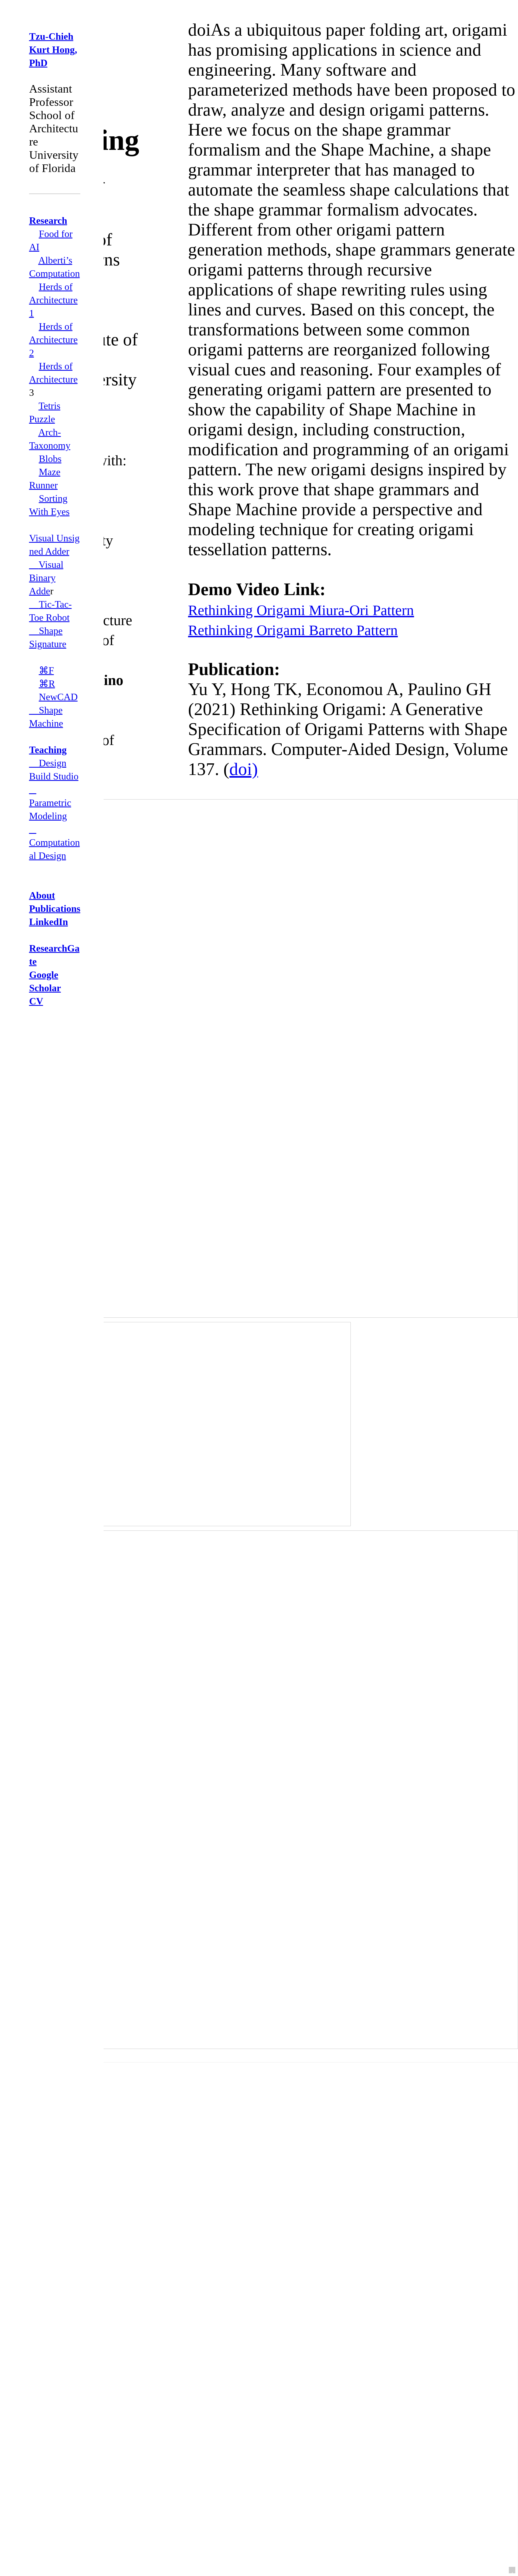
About (42, 895)
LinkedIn (49, 922)
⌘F (46, 670)
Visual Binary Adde (46, 578)
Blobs (50, 459)
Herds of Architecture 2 (53, 340)
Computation (54, 274)
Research (48, 221)
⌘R (47, 684)
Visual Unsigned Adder (54, 545)
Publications (55, 909)
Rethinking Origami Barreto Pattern (293, 630)
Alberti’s (55, 260)
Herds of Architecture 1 (53, 300)
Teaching (48, 750)
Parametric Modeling (50, 803)
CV (36, 1001)
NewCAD (58, 697)
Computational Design (54, 842)
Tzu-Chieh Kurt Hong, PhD (53, 50)
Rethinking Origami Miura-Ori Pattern (301, 610)
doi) (244, 769)
